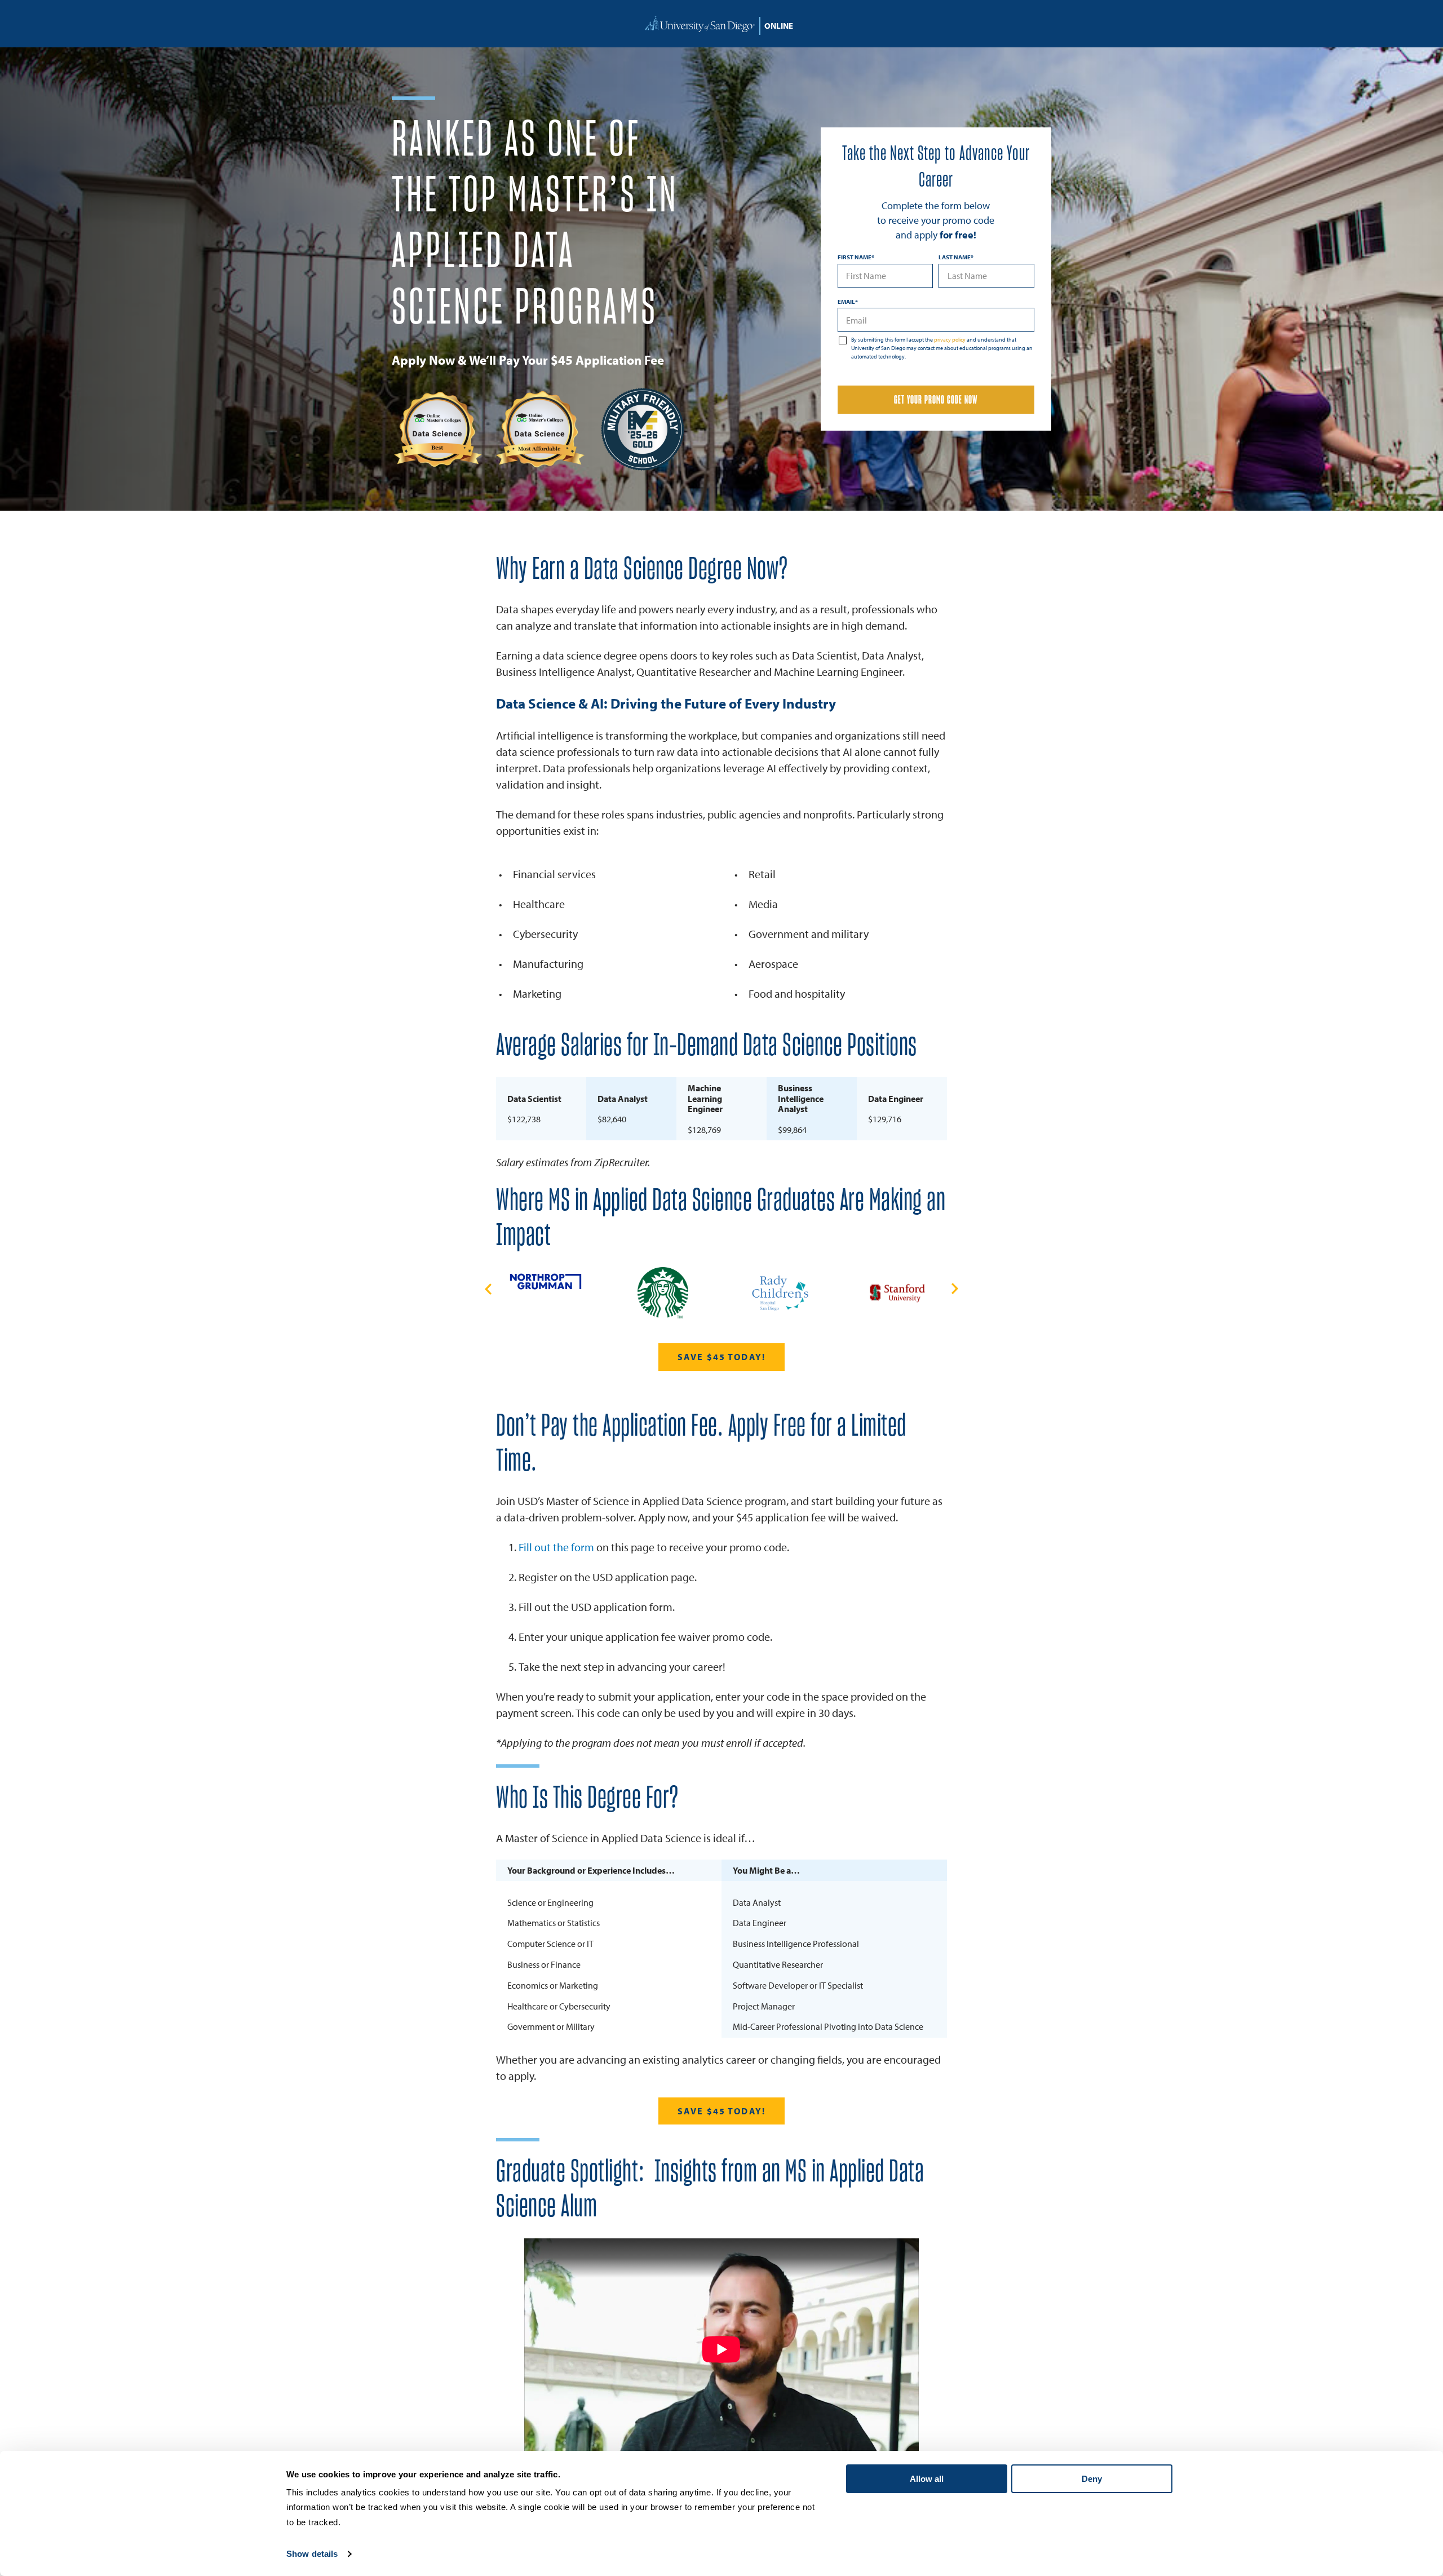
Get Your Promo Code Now (936, 400)
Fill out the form (556, 1547)
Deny (1092, 2479)
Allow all (927, 2479)
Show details (312, 2554)
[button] (488, 1289)
